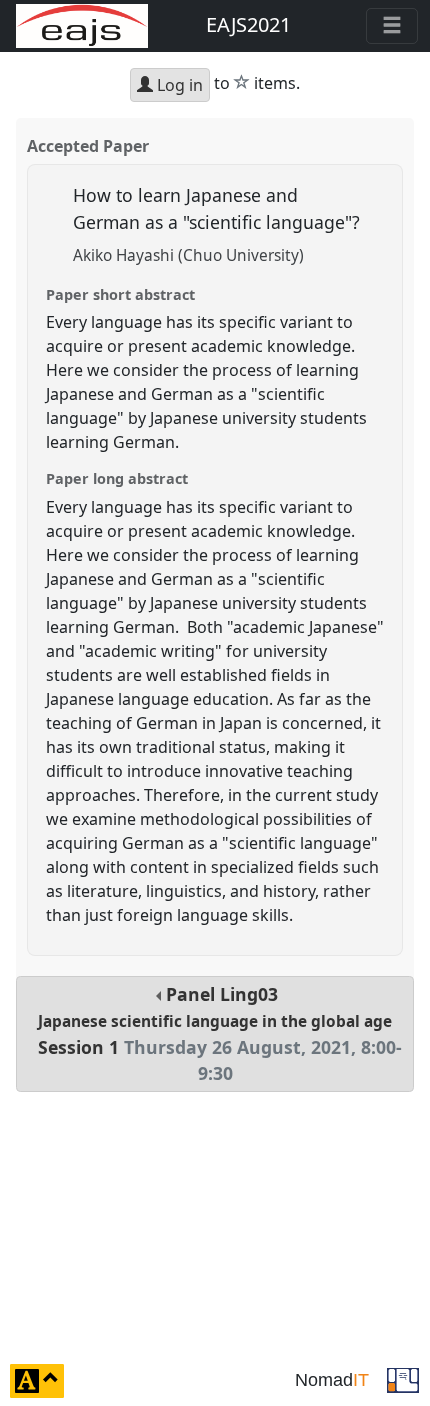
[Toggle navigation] (392, 26)
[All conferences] (403, 1379)
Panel (220, 1033)
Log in (178, 85)
